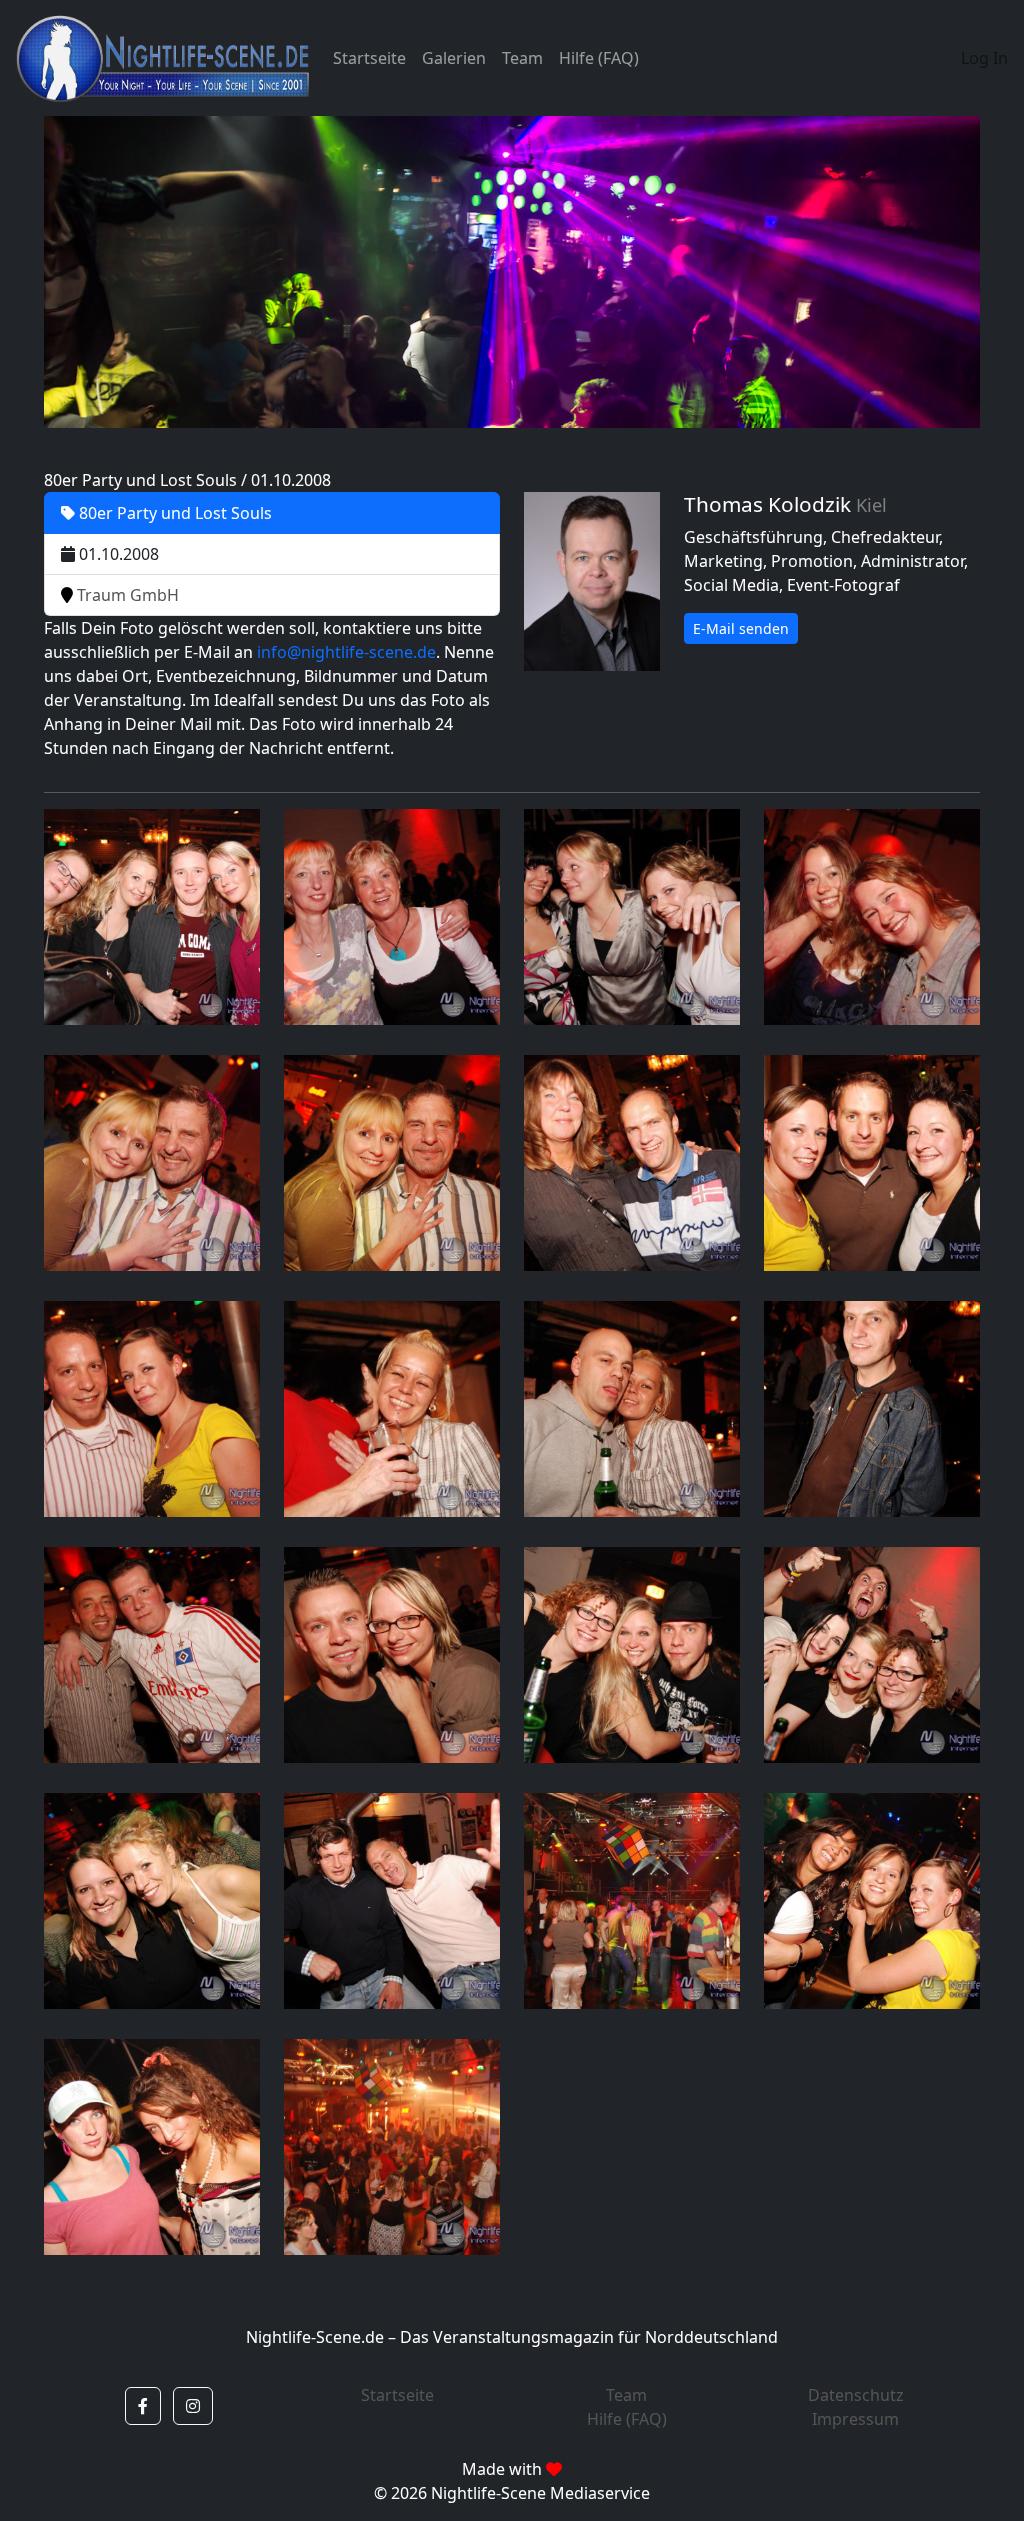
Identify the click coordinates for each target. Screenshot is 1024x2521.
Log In (984, 58)
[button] (143, 2406)
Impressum (855, 2419)
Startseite (369, 58)
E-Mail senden (741, 628)
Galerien (454, 58)
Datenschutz (856, 2395)
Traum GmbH (126, 595)
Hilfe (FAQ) (599, 58)
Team (522, 58)
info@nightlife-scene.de (346, 652)
